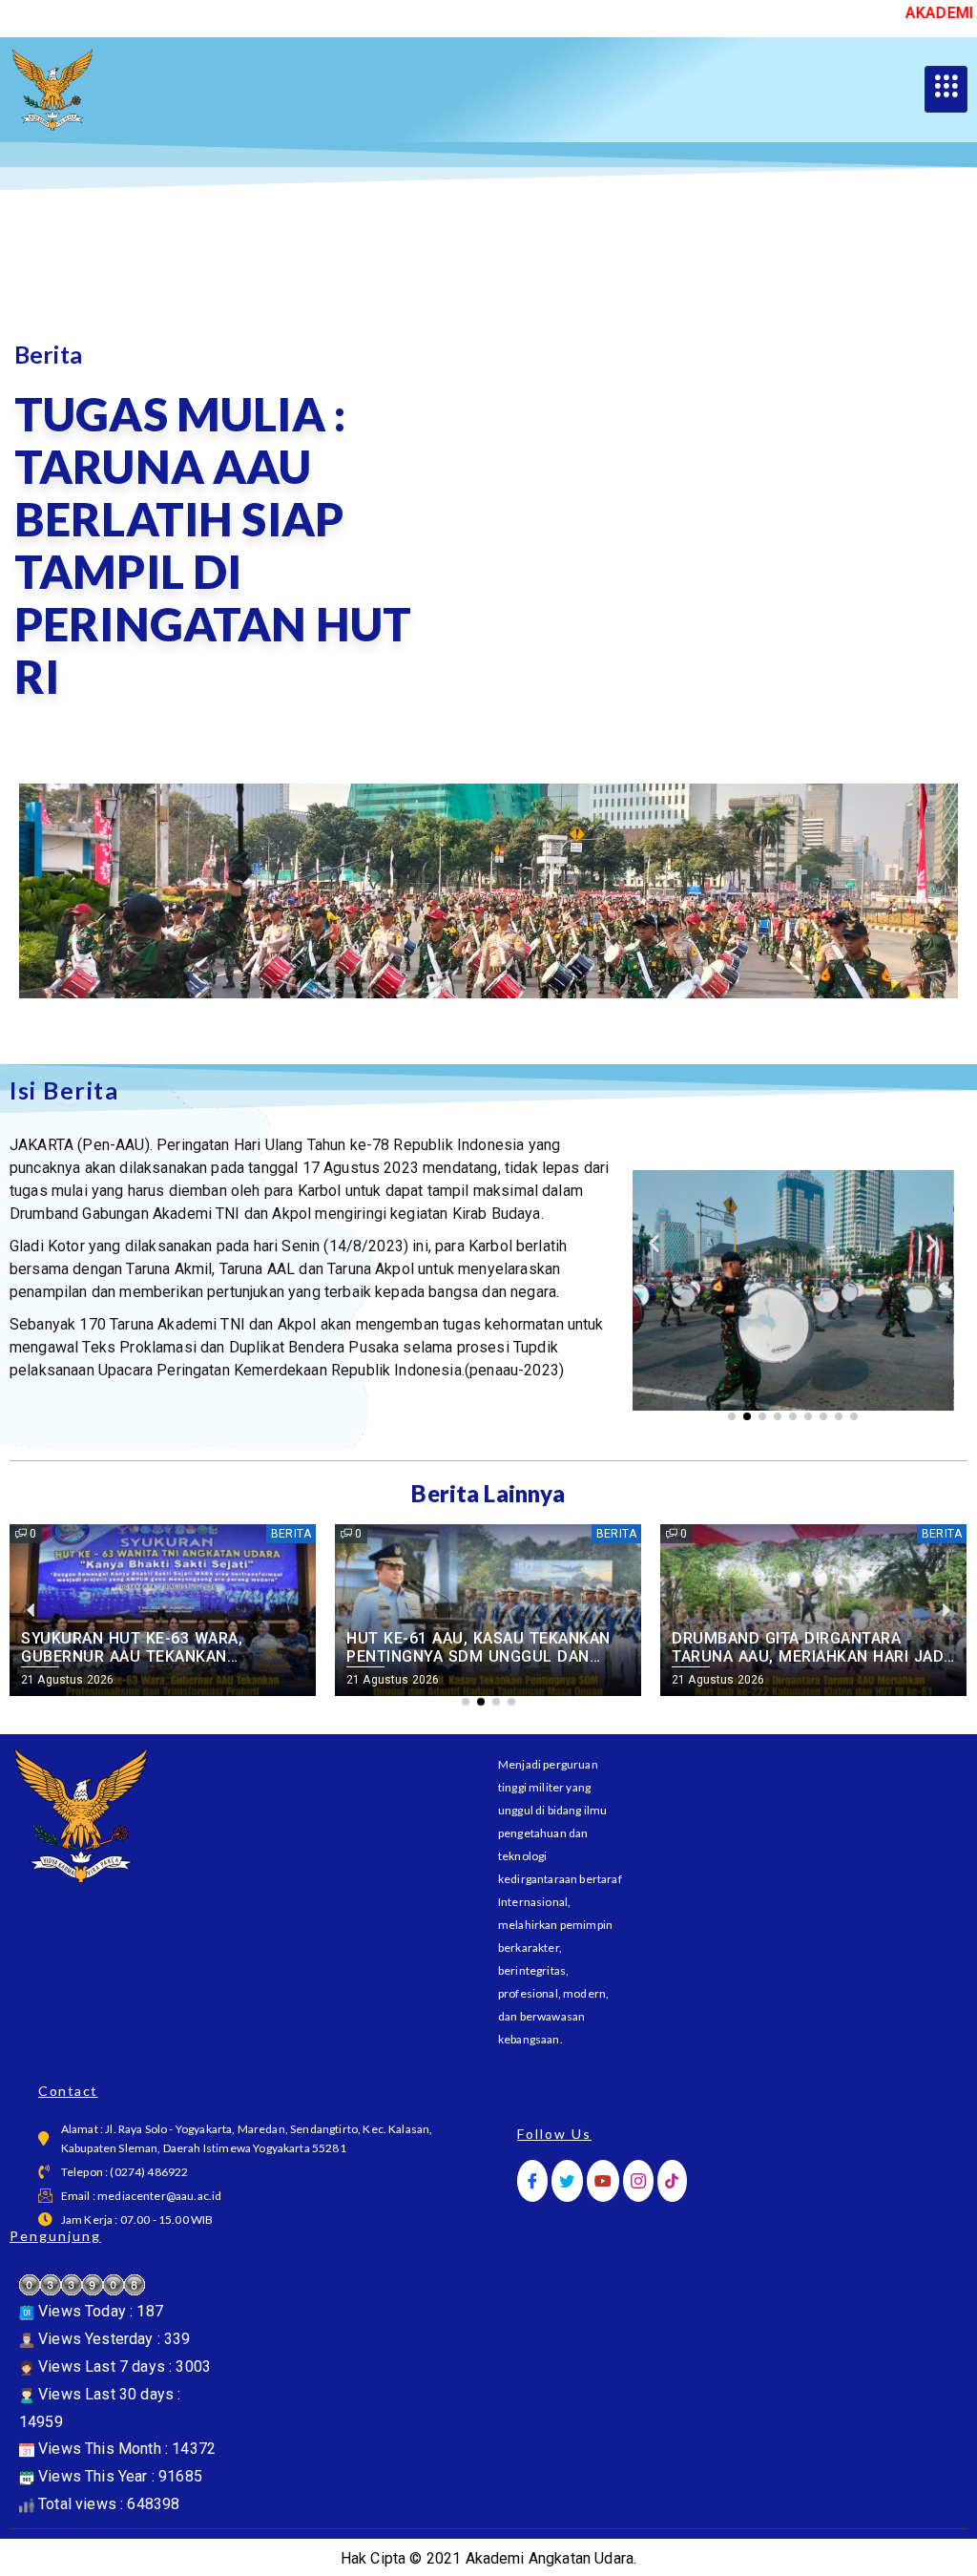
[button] (654, 1242)
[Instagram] (638, 2181)
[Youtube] (603, 2181)
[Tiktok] (672, 2181)
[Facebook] (532, 2181)
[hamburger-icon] (946, 90)
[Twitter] (567, 2181)
